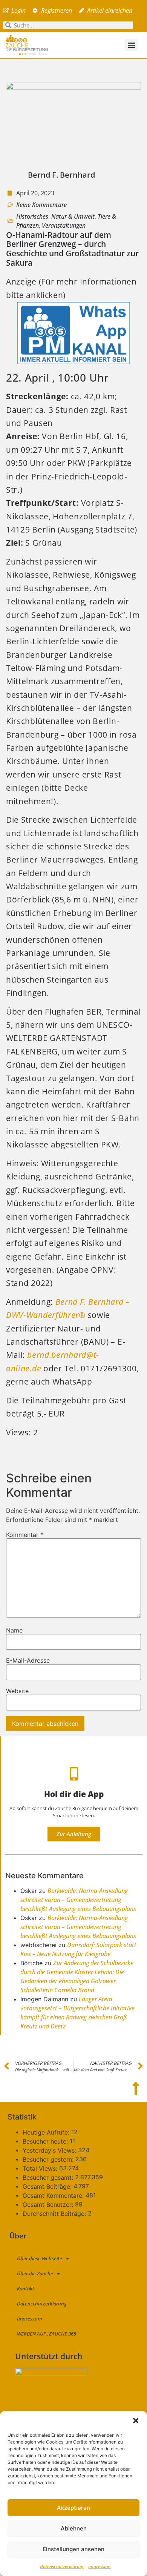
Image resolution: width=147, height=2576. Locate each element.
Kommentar (25, 1535)
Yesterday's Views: (50, 2150)
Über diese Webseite (40, 2258)
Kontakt (26, 2288)
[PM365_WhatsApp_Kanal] (73, 361)
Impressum (100, 2566)
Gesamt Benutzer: (49, 2205)
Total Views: (41, 2168)
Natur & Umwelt (73, 216)
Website (17, 1691)
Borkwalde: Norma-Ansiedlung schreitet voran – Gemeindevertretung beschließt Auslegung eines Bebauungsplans (78, 1900)
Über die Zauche (35, 2273)
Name (14, 1630)
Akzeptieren (73, 2508)
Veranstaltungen (64, 225)
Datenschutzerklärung (62, 2566)
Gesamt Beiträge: (48, 2186)
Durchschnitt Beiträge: (55, 2214)
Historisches (32, 216)
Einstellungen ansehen (73, 2549)
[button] (136, 2421)
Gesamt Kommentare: (54, 2196)
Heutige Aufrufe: (47, 2132)
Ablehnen (74, 2528)
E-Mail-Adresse (28, 1660)
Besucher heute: (46, 2141)
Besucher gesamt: (49, 2177)
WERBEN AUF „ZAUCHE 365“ (47, 2334)
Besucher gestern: (49, 2159)
